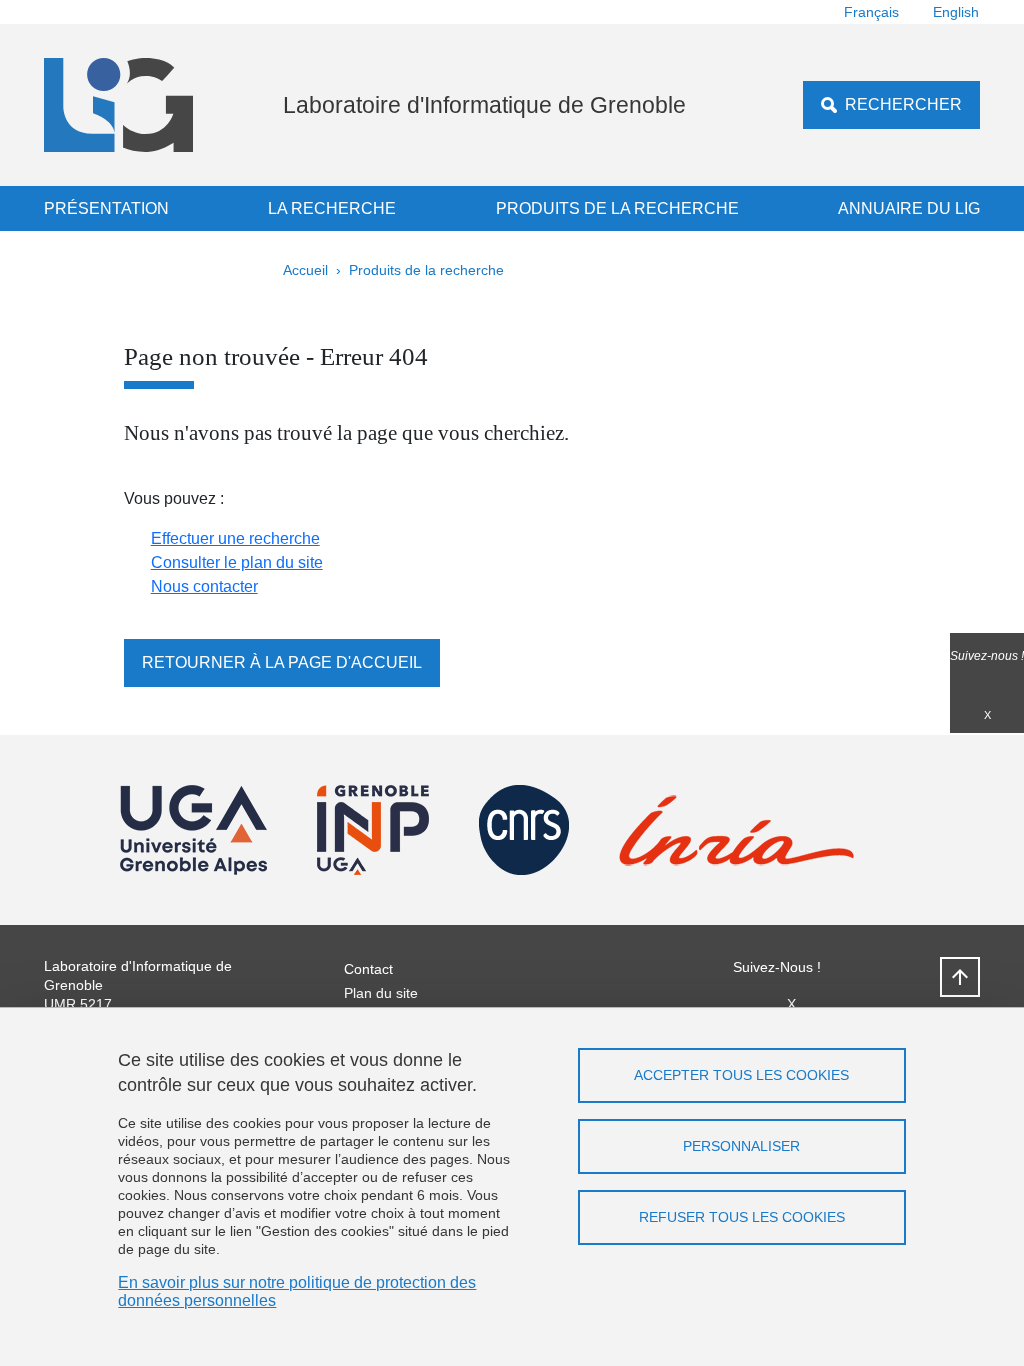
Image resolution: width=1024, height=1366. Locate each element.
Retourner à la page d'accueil (282, 662)
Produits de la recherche (617, 208)
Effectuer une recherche (235, 538)
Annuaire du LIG (909, 208)
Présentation (106, 208)
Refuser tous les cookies (742, 1217)
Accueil (305, 270)
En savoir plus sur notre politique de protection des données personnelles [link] (297, 1291)
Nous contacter (204, 586)
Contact (368, 969)
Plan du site (381, 993)
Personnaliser (741, 1146)
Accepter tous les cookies (741, 1075)
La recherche (332, 208)
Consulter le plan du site (237, 562)
